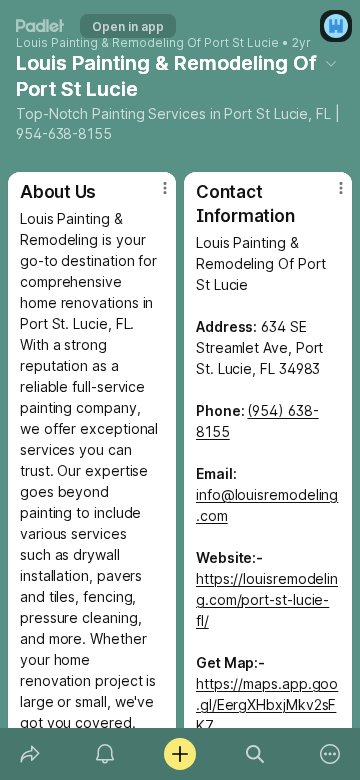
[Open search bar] (255, 754)
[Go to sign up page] (336, 26)
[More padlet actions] (330, 754)
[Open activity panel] (104, 754)
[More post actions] (152, 196)
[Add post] (179, 754)
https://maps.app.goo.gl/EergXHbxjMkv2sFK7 (267, 704)
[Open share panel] (29, 754)
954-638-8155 (64, 133)
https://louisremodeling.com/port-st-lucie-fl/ (267, 599)
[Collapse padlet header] (331, 63)
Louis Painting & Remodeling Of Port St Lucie (147, 43)
